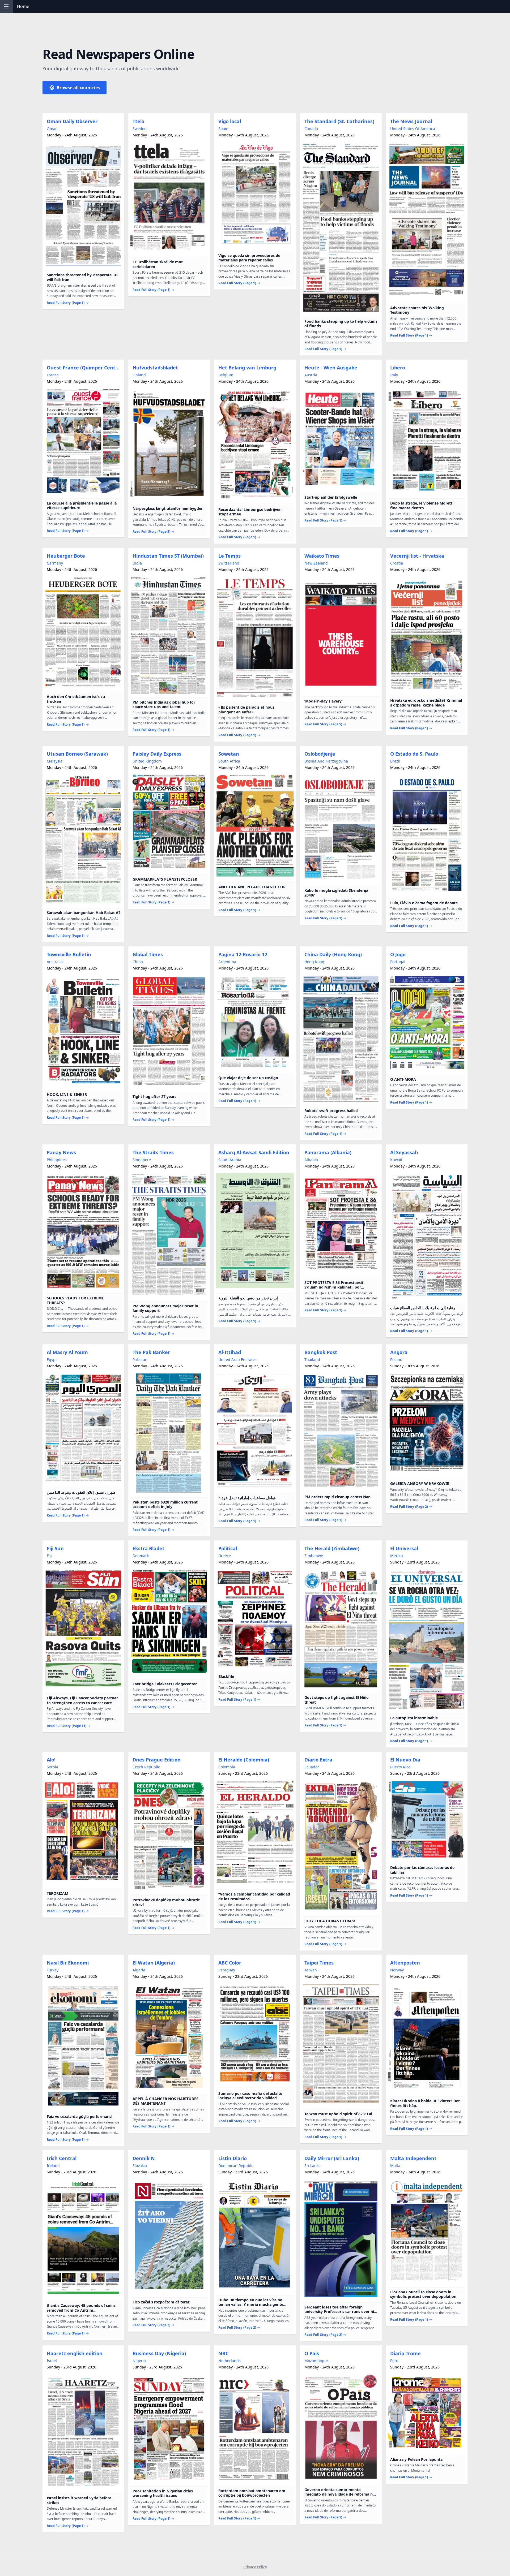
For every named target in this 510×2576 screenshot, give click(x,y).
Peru (394, 2361)
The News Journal (411, 121)
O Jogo (398, 954)
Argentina (227, 962)
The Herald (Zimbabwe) (332, 1548)
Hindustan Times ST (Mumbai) (168, 556)
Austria (311, 375)
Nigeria (139, 2361)
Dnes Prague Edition (157, 1760)
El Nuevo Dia (405, 1760)
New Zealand (316, 563)
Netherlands (229, 2361)
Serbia (52, 1767)
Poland (396, 1360)
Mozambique (316, 2361)
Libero (398, 368)
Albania (311, 1160)
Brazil (395, 761)
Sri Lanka (313, 2166)
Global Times (148, 954)
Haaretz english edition (75, 2353)
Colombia (227, 1767)
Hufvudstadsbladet (155, 368)
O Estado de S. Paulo (414, 754)
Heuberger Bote (66, 556)
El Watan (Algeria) (154, 1963)
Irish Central (62, 2158)
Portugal (398, 962)
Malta (395, 2166)
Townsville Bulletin (69, 954)
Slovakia (140, 2166)
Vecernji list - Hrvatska (417, 556)
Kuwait (396, 1160)
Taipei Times (319, 1963)
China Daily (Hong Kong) (333, 954)
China (138, 962)
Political (228, 1548)
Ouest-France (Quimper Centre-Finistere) (84, 368)
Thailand (312, 1360)
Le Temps (229, 556)
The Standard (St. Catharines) (339, 121)
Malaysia (55, 761)
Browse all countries (78, 88)
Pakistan (140, 1360)
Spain (223, 129)
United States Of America (413, 129)
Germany (55, 563)
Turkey (53, 1970)
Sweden (140, 129)
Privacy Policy (255, 2567)
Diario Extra (318, 1760)
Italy (394, 375)
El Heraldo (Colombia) (244, 1760)
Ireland (53, 2166)
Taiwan (311, 1970)
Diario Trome (405, 2353)
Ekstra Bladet (148, 1548)
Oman (52, 129)
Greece (225, 1556)
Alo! (51, 1760)
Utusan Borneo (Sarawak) (77, 754)
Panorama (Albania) (328, 1152)
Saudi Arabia (230, 1160)
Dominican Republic (236, 2166)
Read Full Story (66, 303)
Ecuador (312, 1767)
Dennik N (144, 2158)
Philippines (57, 1160)
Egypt (52, 1360)
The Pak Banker (151, 1352)
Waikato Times (322, 556)
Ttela (139, 121)
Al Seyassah (404, 1152)
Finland (139, 375)
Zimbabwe (314, 1556)
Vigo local (230, 121)
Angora (399, 1352)
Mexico (396, 1556)
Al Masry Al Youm (67, 1352)
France (53, 375)
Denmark (141, 1556)
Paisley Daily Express (157, 754)
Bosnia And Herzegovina (326, 761)
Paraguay (227, 1970)
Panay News (61, 1152)
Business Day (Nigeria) (159, 2353)
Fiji (49, 1556)
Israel (52, 2361)
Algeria (139, 1970)
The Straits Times (153, 1152)
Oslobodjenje (320, 754)
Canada (311, 129)
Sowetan (229, 754)
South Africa (229, 761)
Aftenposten (405, 1963)
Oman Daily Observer (72, 121)
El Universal (404, 1548)
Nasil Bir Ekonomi (68, 1963)
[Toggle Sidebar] (6, 6)
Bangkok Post (321, 1352)
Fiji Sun (55, 1548)
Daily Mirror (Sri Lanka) (332, 2158)
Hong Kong (314, 962)
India (137, 563)
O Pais (312, 2353)
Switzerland (229, 563)
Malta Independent (413, 2158)
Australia (55, 962)
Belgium (226, 375)
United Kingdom (147, 761)
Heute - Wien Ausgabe (331, 368)
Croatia (397, 563)
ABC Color (230, 1963)
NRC (223, 2353)
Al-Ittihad (230, 1352)
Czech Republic (146, 1767)
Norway (397, 1970)
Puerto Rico (400, 1767)
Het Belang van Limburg (247, 368)
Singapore (142, 1160)
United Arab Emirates (237, 1360)
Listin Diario (233, 2158)
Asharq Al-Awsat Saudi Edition (254, 1152)
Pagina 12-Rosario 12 (243, 954)
